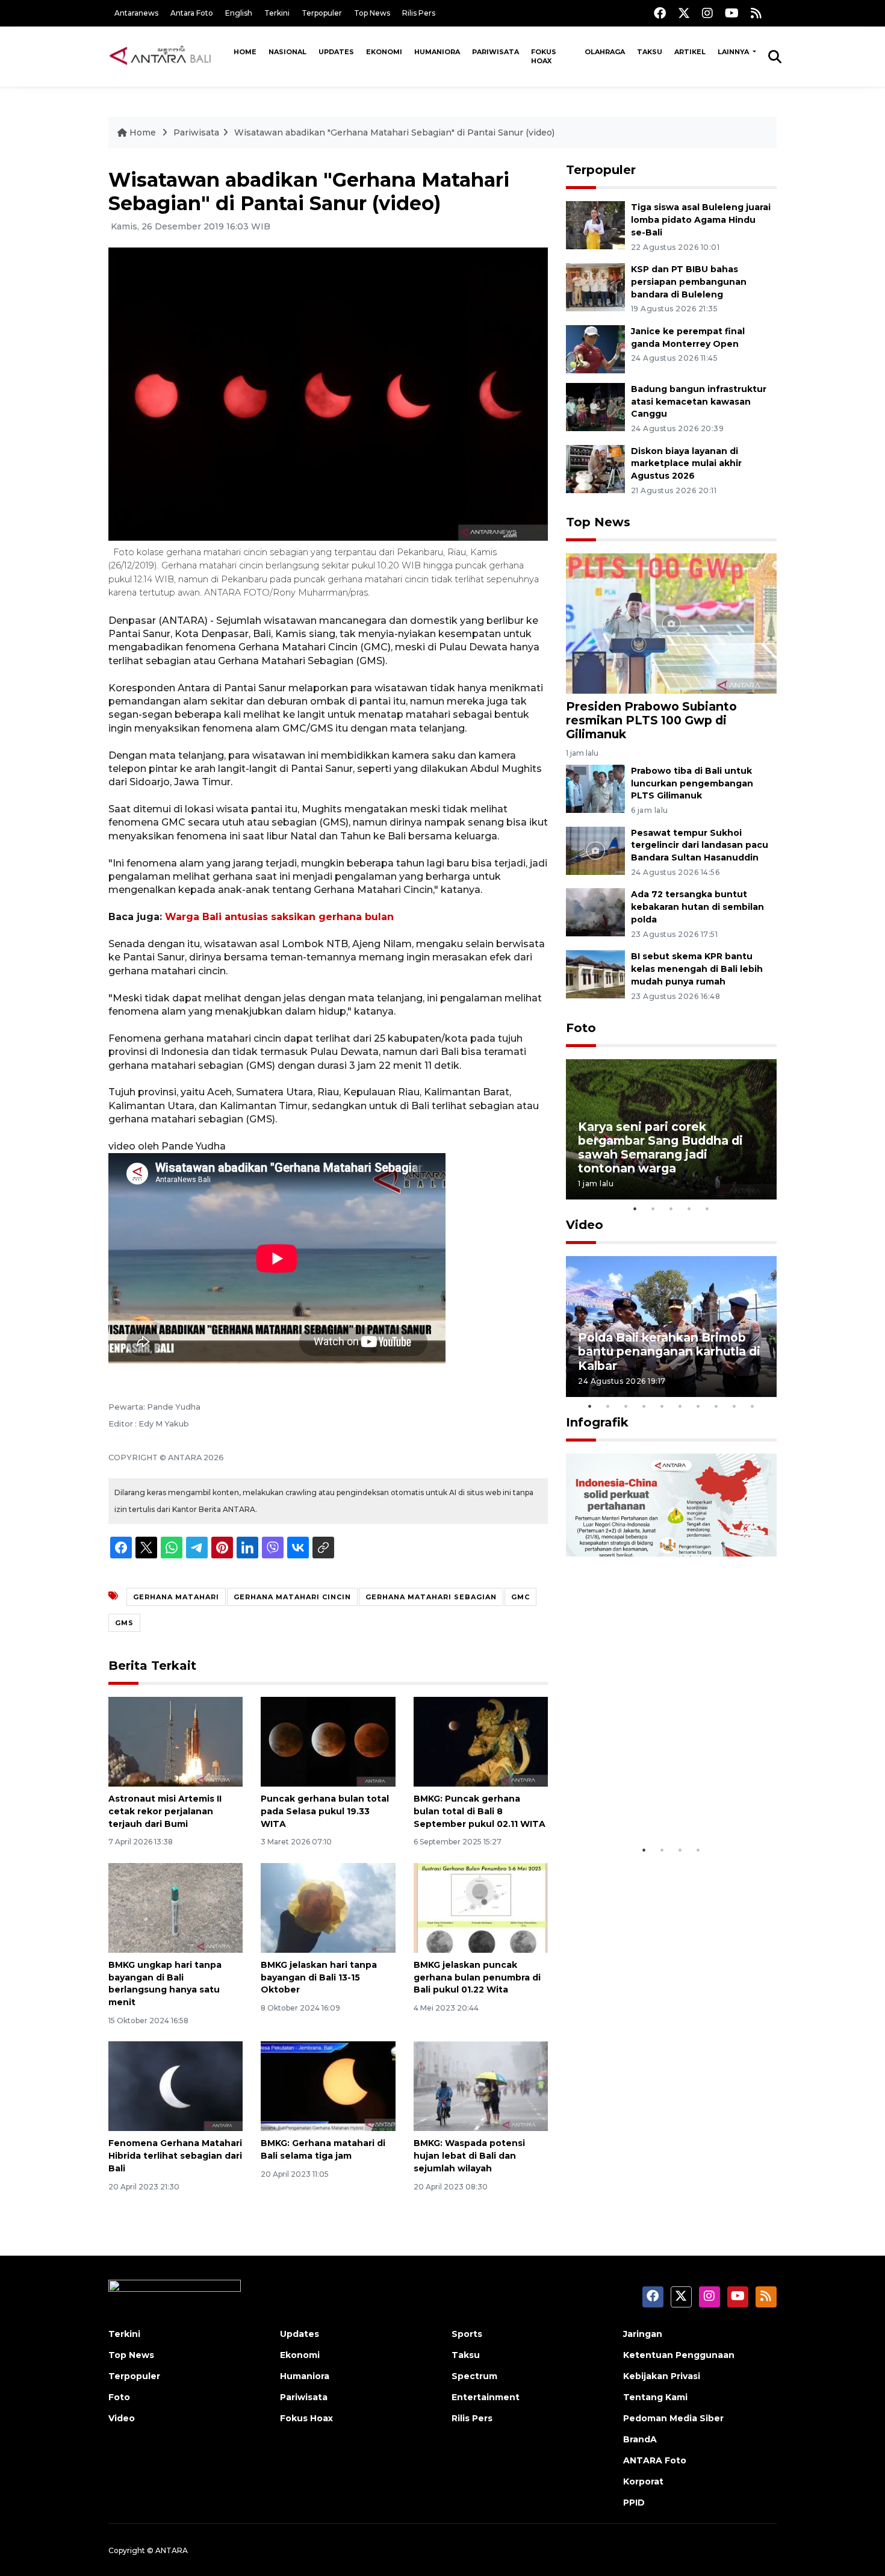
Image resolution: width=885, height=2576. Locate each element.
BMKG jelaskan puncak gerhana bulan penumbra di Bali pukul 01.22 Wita (477, 1977)
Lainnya (734, 52)
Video (585, 1225)
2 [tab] (653, 1209)
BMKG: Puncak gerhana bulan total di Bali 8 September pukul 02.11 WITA (480, 1811)
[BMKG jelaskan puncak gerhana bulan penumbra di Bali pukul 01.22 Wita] (481, 1907)
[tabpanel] (671, 1129)
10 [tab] (753, 1406)
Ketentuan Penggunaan (679, 2355)
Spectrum (474, 2376)
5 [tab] (707, 1209)
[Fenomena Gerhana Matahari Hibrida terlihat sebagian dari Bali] (175, 2086)
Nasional (287, 52)
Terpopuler (322, 13)
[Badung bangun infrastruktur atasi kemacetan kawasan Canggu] (595, 406)
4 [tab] (689, 1209)
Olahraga (605, 52)
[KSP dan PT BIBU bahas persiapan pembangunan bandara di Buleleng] (595, 286)
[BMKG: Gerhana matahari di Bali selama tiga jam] (328, 2086)
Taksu (650, 52)
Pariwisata (495, 52)
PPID (634, 2503)
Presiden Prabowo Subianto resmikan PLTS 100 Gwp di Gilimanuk (651, 720)
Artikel (690, 52)
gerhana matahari (176, 1597)
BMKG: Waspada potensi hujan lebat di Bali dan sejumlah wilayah (469, 2156)
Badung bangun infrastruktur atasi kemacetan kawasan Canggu (699, 402)
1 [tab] (635, 1209)
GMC (520, 1597)
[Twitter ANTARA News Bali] (684, 13)
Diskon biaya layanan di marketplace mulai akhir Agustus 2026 (686, 464)
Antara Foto (192, 13)
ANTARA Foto (655, 2460)
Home (245, 52)
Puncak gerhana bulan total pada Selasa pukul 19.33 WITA (325, 1811)
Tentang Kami (655, 2397)
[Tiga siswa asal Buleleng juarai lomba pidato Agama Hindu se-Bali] (595, 224)
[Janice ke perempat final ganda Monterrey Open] (595, 348)
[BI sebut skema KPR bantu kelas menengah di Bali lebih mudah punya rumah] (595, 973)
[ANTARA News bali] (168, 56)
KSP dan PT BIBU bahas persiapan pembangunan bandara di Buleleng (689, 282)
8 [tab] (716, 1406)
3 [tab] (671, 1209)
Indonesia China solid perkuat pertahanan (669, 1801)
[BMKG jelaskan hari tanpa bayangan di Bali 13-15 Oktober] (328, 1907)
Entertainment (486, 2397)
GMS (124, 1623)
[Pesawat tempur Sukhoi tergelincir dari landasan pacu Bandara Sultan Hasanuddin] (595, 850)
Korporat (643, 2481)
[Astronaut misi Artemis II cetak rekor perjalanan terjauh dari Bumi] (175, 1741)
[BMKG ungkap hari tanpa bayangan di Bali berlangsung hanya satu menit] (175, 1907)
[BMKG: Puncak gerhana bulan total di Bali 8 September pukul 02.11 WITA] (481, 1741)
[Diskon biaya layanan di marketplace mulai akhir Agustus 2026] (595, 468)
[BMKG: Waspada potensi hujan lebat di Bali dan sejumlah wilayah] (481, 2086)
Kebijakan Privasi (662, 2376)
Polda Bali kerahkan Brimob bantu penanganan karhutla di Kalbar (669, 1351)
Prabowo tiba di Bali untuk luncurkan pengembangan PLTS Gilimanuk (692, 783)
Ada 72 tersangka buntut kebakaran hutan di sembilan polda (697, 907)
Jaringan (643, 2334)
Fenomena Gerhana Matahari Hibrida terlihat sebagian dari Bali (175, 2156)
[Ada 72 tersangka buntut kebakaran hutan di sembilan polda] (595, 912)
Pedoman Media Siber (673, 2418)
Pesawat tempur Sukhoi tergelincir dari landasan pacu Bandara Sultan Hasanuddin (700, 845)
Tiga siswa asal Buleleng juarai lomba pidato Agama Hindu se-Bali (701, 220)
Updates (336, 52)
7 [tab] (698, 1406)
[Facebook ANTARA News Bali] (660, 13)
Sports (467, 2334)
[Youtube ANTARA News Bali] (732, 13)
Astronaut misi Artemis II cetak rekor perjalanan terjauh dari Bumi (165, 1811)
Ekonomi (384, 52)
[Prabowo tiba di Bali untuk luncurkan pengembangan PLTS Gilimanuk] (595, 788)
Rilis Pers (419, 13)
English (239, 13)
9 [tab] (734, 1406)
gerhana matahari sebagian (431, 1597)
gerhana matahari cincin (292, 1597)
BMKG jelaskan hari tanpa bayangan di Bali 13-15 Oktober (319, 1977)
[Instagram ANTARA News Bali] (707, 13)
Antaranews (136, 13)
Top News (372, 13)
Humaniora (437, 52)
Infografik (597, 1422)
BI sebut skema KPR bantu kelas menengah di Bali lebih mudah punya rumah (697, 969)
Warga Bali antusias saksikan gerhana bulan (279, 917)
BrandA (640, 2439)
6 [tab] (680, 1406)
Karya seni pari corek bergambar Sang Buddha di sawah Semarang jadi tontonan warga (660, 1147)
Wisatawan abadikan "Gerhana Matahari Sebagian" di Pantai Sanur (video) (394, 132)
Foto (581, 1028)
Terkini (277, 13)
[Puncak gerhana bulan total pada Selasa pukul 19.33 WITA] (328, 1741)
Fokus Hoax (544, 56)
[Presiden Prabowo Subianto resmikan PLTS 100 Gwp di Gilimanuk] (671, 623)
